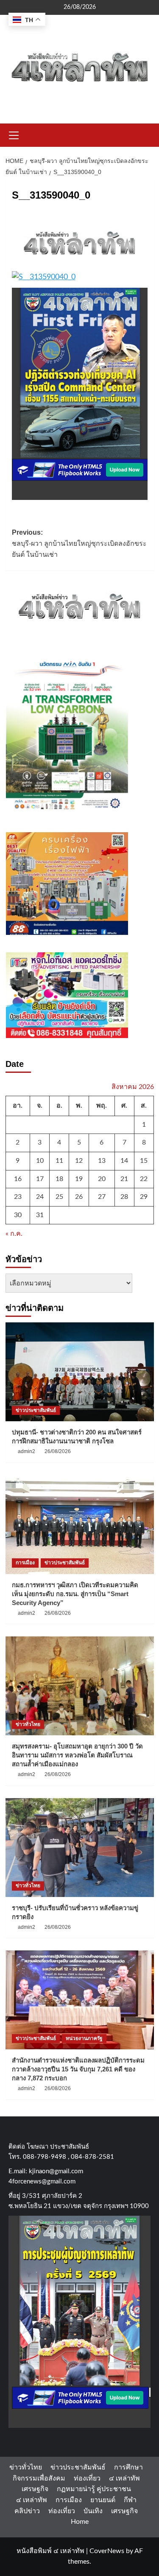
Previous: (79, 543)
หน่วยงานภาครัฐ (84, 2038)
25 (59, 1197)
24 (40, 1197)
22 (144, 1179)
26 (79, 1197)
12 (79, 1161)
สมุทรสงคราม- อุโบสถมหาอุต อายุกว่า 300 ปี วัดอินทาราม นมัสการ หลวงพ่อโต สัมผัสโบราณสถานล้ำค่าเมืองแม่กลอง (77, 1755)
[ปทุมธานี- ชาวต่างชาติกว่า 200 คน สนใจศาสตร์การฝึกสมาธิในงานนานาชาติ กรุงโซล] (80, 1372)
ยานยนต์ (103, 2500)
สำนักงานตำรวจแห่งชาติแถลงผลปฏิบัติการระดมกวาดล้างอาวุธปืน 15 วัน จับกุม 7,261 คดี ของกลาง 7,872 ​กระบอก (78, 2069)
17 (40, 1179)
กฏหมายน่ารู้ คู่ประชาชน (94, 2489)
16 (18, 1179)
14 (124, 1161)
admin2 (26, 1451)
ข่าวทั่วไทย (28, 1724)
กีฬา (130, 2500)
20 (102, 1179)
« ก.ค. (14, 1234)
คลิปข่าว (27, 2511)
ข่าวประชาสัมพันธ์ (36, 1410)
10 (40, 1161)
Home (80, 2522)
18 (59, 1179)
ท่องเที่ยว (87, 2478)
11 (59, 1161)
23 (18, 1197)
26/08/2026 (58, 1451)
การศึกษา (128, 2467)
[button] (14, 134)
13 (102, 1161)
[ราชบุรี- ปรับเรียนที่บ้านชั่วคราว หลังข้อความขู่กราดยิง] (80, 1848)
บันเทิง (93, 2511)
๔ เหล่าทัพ (124, 2478)
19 (79, 1179)
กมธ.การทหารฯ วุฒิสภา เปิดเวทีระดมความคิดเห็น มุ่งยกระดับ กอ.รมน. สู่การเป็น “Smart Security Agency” (75, 1594)
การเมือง (25, 1563)
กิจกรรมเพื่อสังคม (39, 2478)
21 (124, 1179)
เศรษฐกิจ (35, 2489)
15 (144, 1161)
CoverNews (107, 2551)
